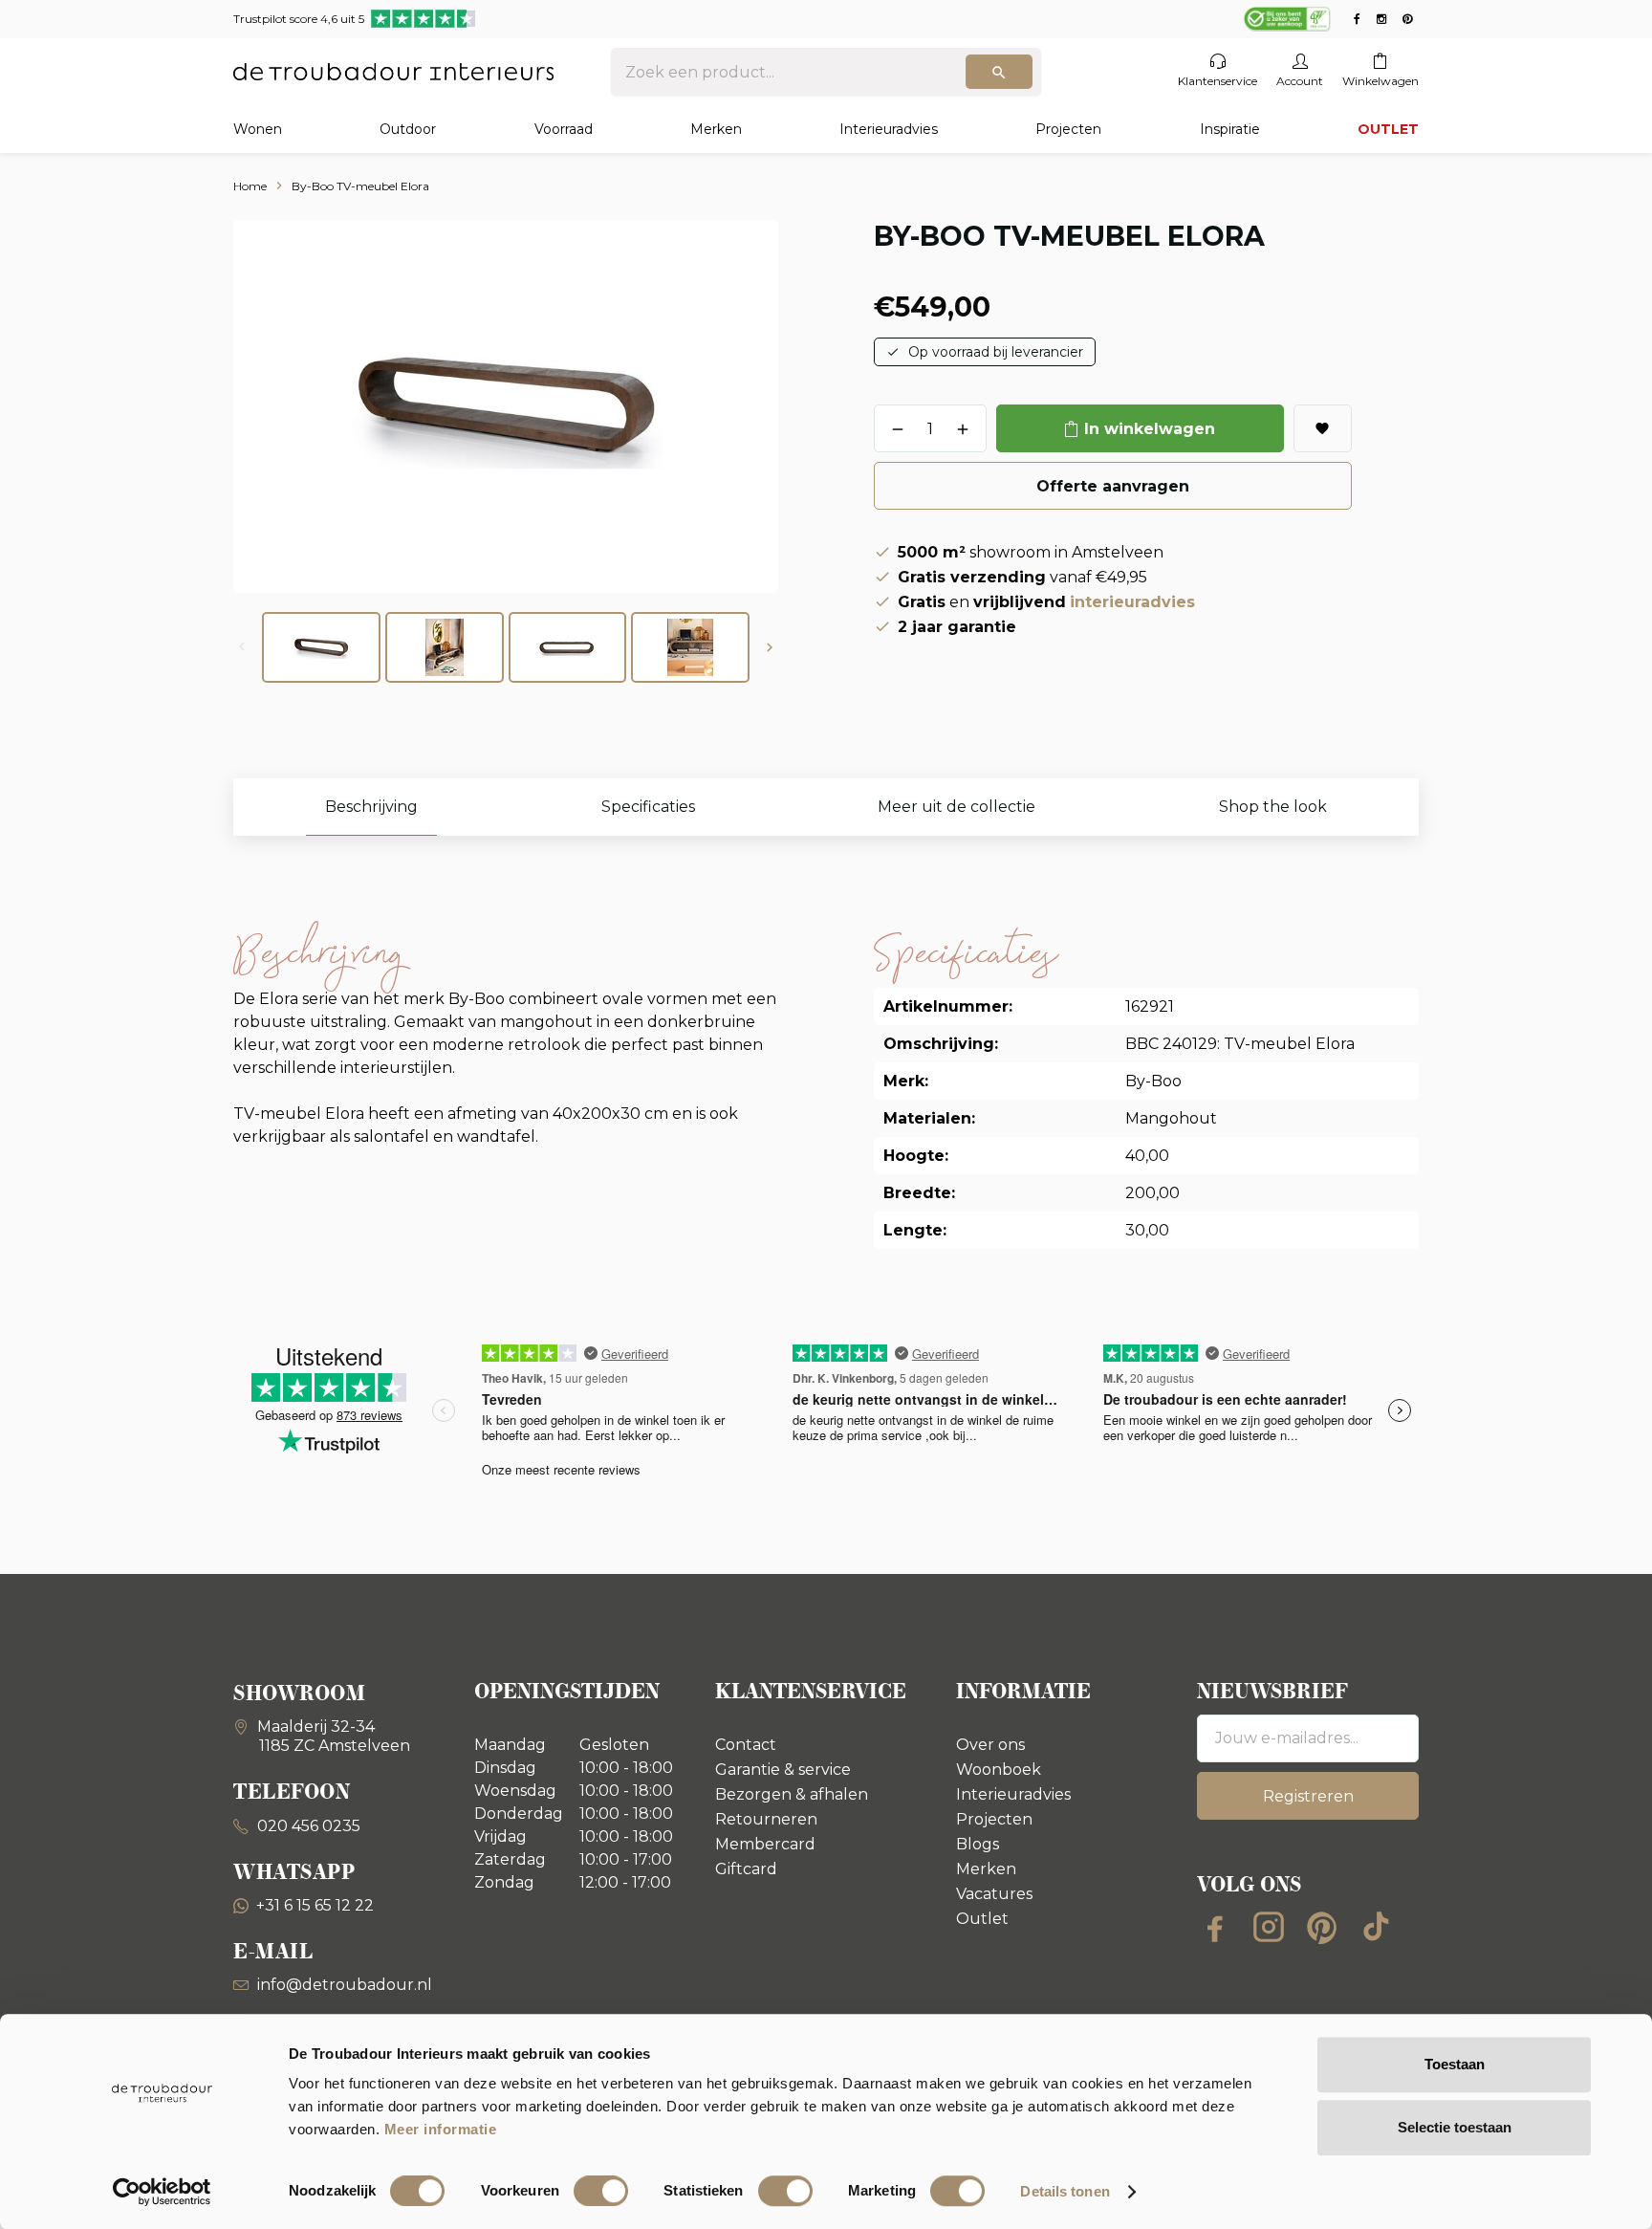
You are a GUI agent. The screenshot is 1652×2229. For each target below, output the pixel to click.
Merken (716, 129)
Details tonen (1065, 2191)
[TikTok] (1376, 1927)
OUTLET (1388, 129)
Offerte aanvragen (1113, 486)
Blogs (978, 1844)
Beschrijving (371, 807)
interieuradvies (1132, 602)
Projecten (1068, 129)
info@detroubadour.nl (345, 1985)
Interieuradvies (889, 129)
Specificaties (648, 807)
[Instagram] (1269, 1927)
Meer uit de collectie (956, 807)
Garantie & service (783, 1770)
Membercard (765, 1844)
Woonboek (999, 1770)
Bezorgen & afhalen (792, 1794)
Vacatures (994, 1894)
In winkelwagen (1150, 429)
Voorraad (564, 129)
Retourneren (766, 1819)
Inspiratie (1230, 129)
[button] (770, 647)
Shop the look (1273, 807)
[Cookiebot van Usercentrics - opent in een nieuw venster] (162, 2192)
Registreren (1308, 1796)
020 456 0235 (307, 1826)
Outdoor (408, 129)
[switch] (601, 2191)
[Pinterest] (1322, 1927)
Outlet (982, 1919)
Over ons (990, 1745)
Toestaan (1455, 2064)
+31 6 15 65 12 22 (315, 1905)
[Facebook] (1215, 1927)
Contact (746, 1745)
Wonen (258, 129)
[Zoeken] (999, 72)
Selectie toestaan (1455, 2127)
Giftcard (746, 1869)
